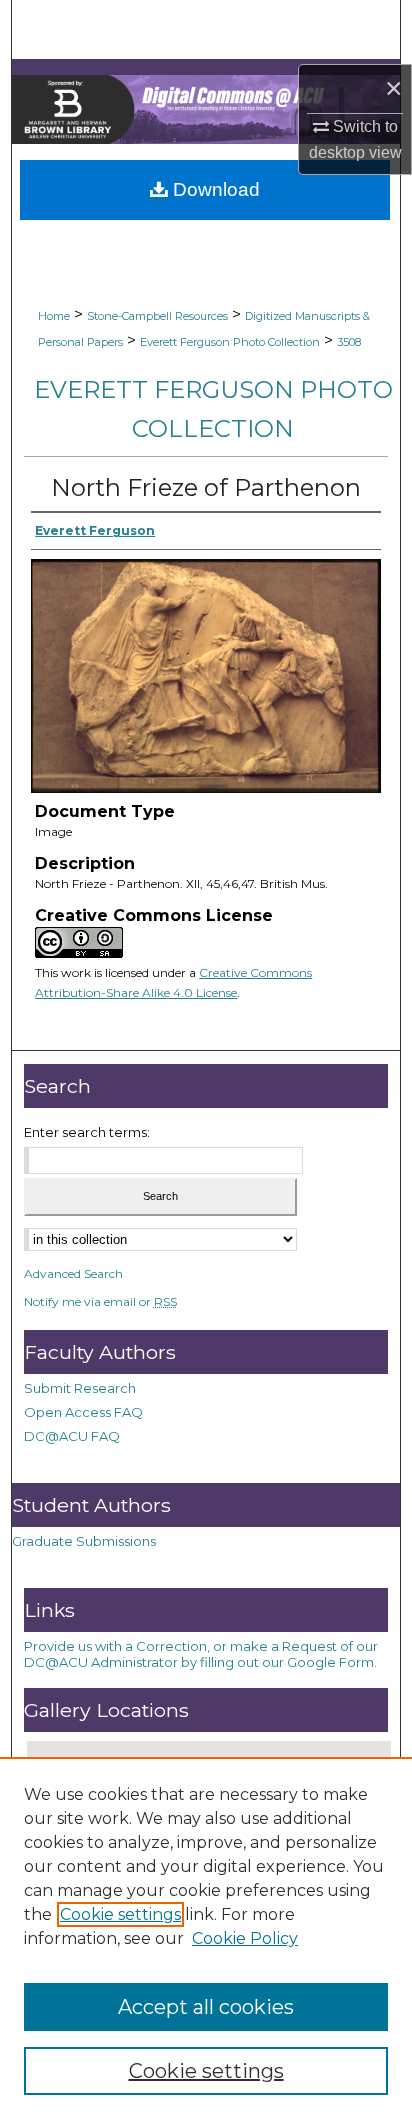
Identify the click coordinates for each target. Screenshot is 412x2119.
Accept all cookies (206, 2007)
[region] (206, 1938)
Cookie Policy (245, 1938)
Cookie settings (120, 1914)
